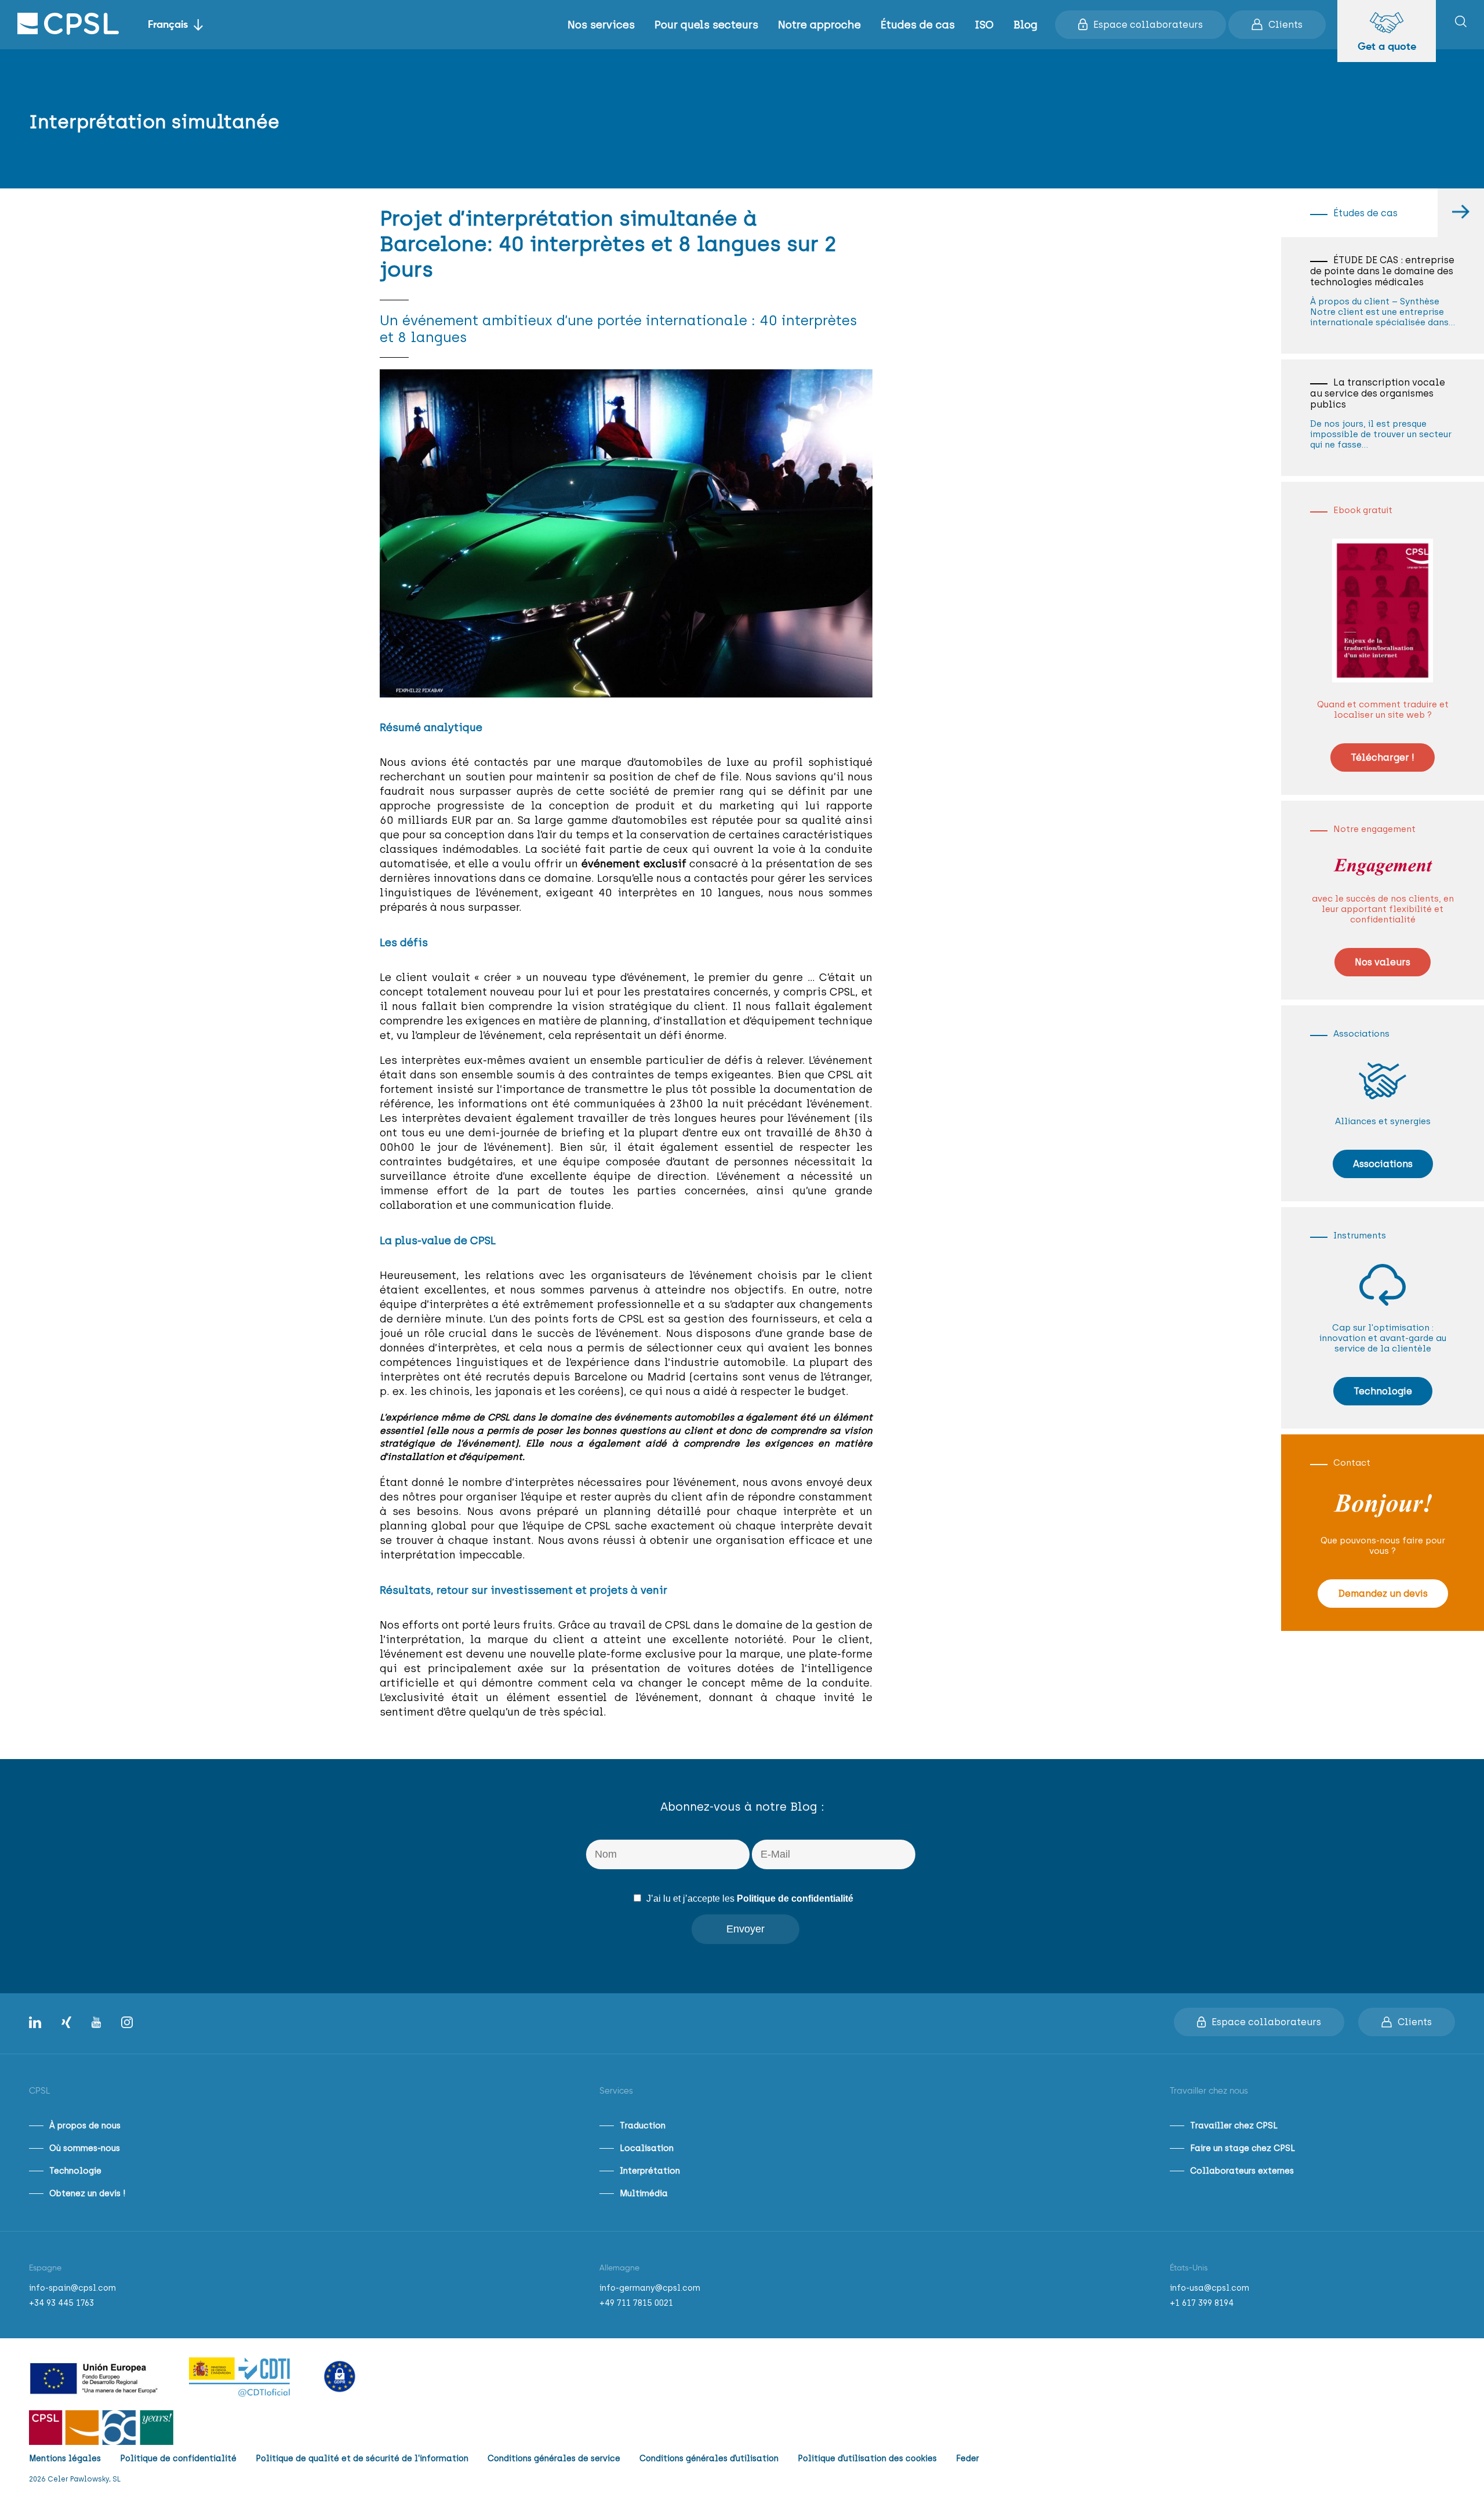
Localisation (647, 2148)
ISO (984, 25)
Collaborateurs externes (1242, 2171)
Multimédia (644, 2193)
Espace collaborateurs (1148, 25)
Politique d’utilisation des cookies (867, 2459)
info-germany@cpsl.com (650, 2288)
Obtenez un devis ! (87, 2193)
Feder (967, 2459)
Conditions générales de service (554, 2459)
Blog (1025, 25)
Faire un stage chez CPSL (1243, 2148)
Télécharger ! (1383, 757)
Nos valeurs (1383, 962)
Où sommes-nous (85, 2148)
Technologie (1383, 1391)
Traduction (643, 2125)
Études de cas (918, 25)
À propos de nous (85, 2125)
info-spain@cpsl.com (72, 2288)
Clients (1285, 25)
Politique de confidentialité (795, 1899)
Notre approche (819, 25)
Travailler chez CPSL (1234, 2125)
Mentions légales (65, 2459)
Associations (1383, 1164)
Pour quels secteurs (706, 25)
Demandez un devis (1383, 1594)
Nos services (601, 25)
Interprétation (650, 2171)
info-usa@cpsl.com (1210, 2288)
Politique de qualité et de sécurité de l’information (362, 2459)
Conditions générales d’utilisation (709, 2459)
